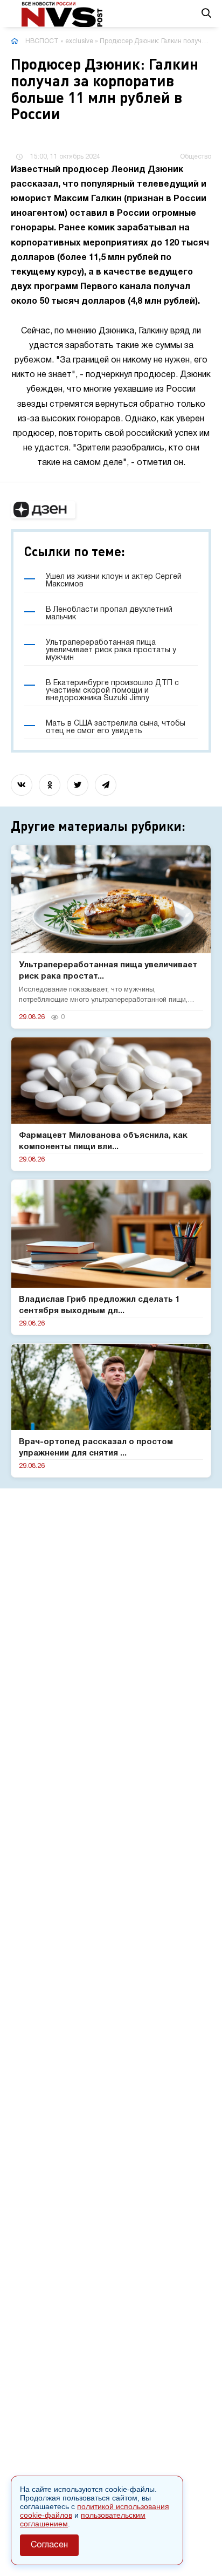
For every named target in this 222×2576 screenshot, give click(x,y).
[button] (43, 510)
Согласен (49, 2545)
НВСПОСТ (42, 41)
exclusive (79, 41)
